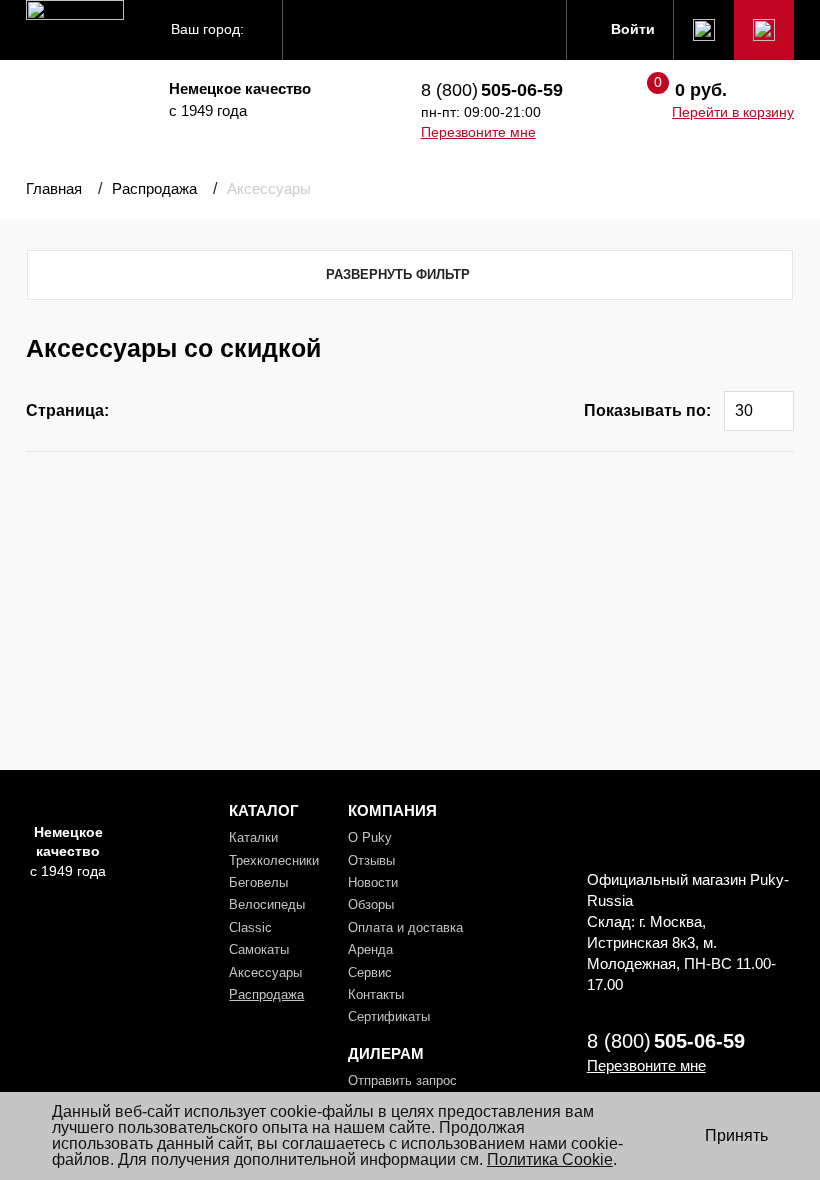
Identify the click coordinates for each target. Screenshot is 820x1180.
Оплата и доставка (405, 927)
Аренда (370, 949)
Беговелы (258, 882)
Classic (250, 927)
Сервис (370, 972)
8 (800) (492, 90)
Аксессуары (265, 972)
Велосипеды (267, 904)
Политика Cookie (550, 1159)
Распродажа (266, 994)
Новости (373, 882)
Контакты (376, 994)
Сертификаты (389, 1016)
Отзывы (371, 860)
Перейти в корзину (733, 112)
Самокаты (259, 949)
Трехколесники (274, 860)
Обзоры (371, 904)
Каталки (253, 837)
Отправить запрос (402, 1080)
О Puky (370, 837)
